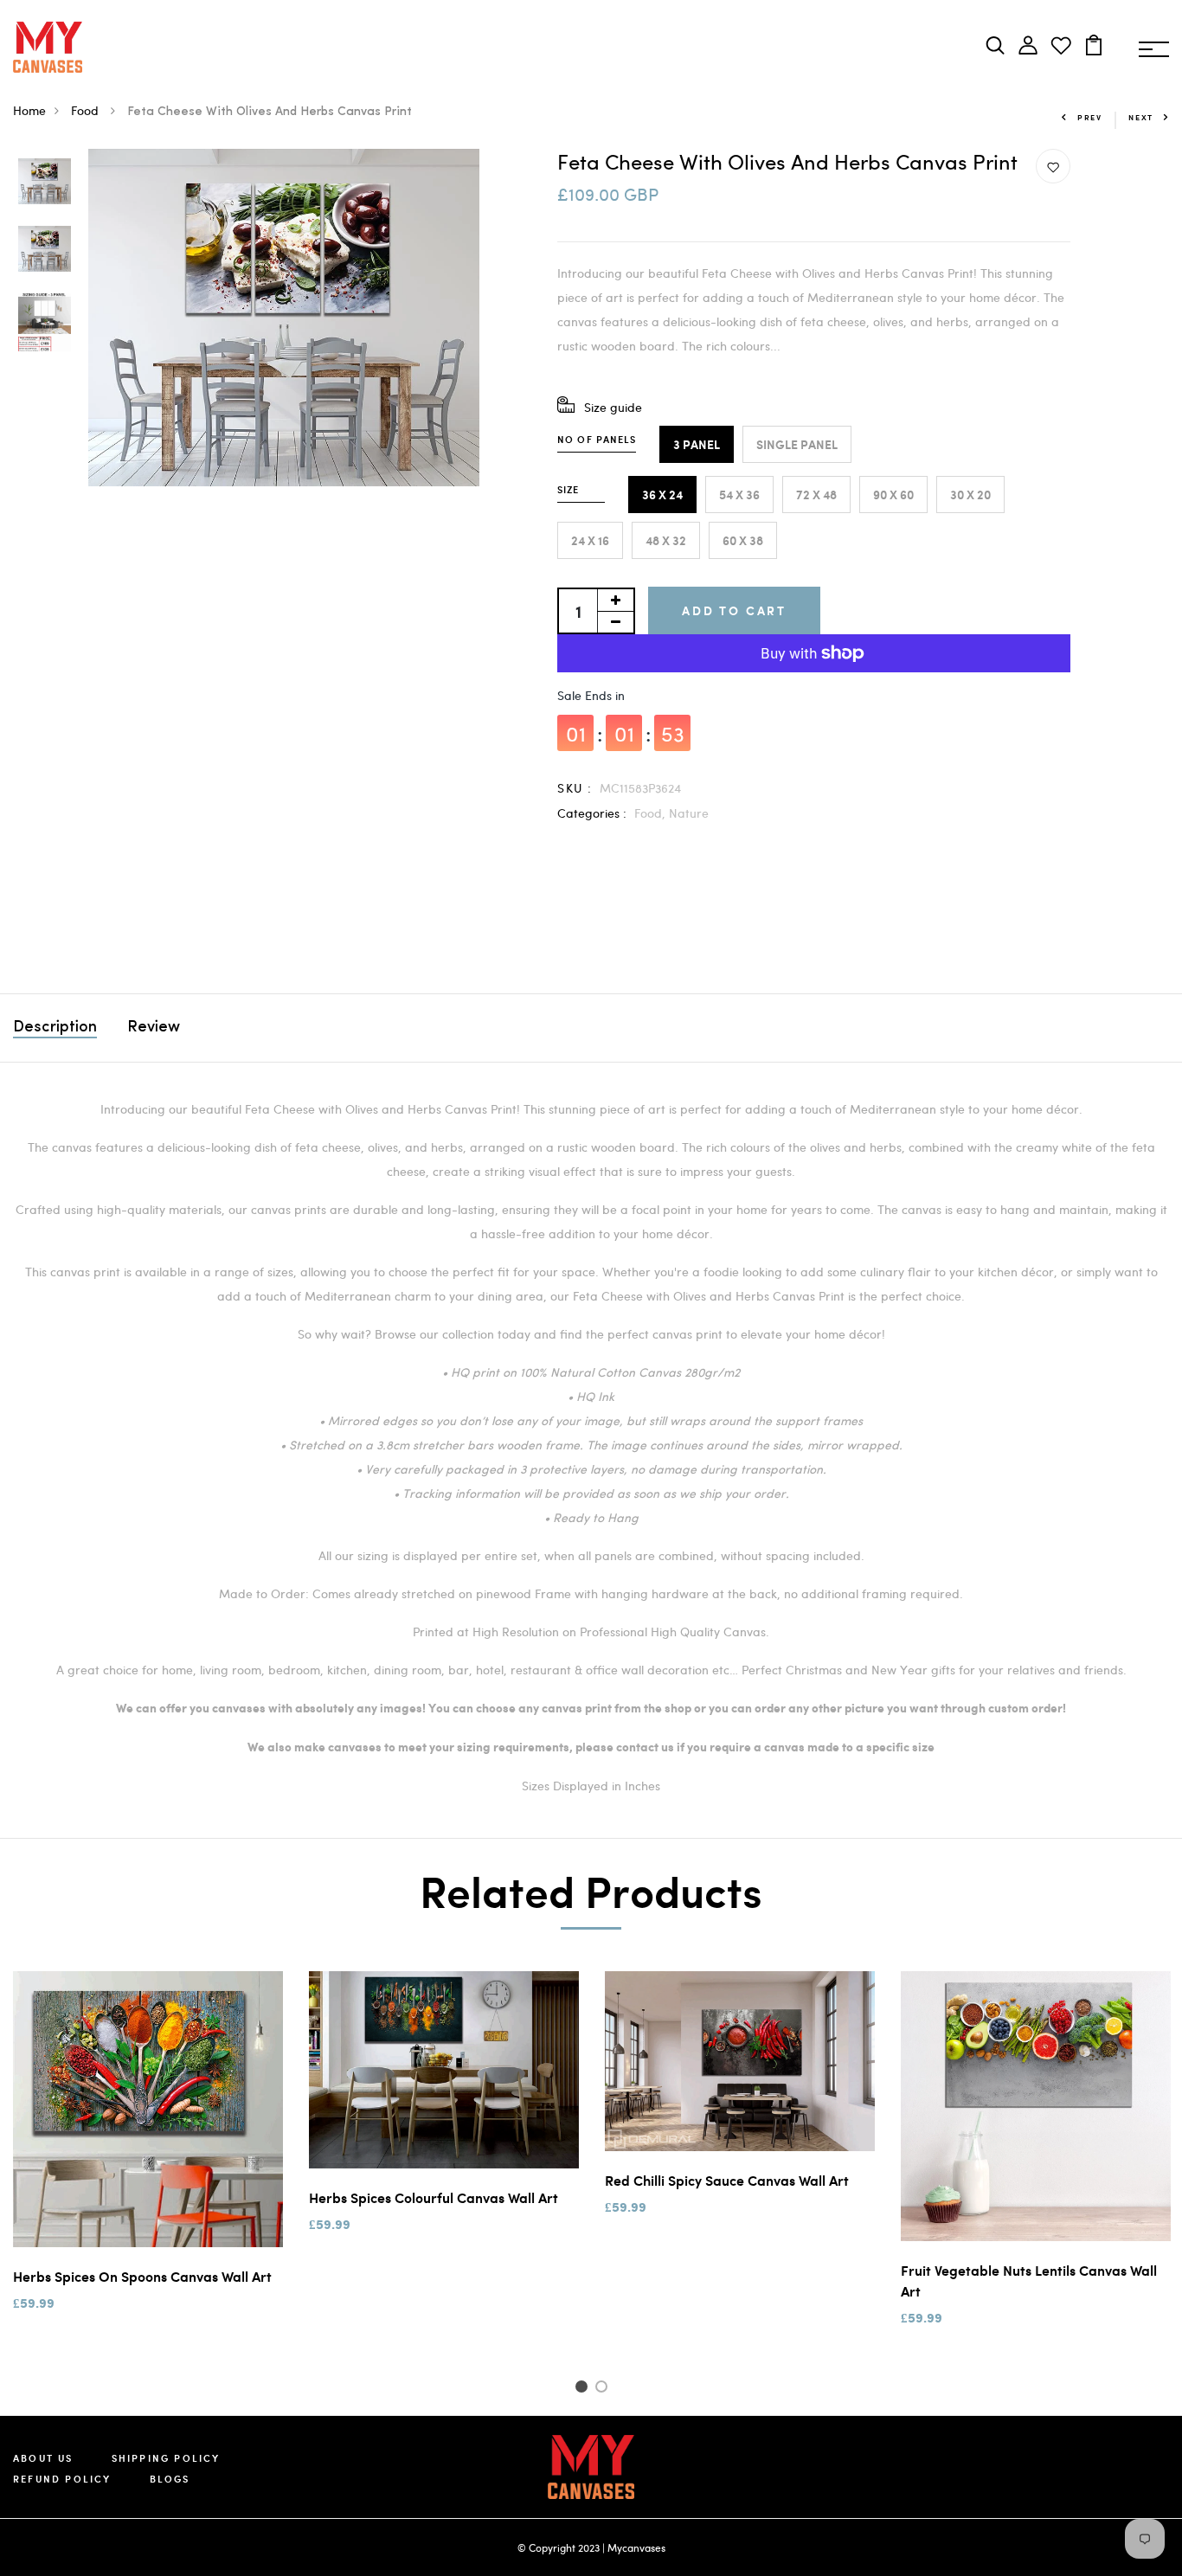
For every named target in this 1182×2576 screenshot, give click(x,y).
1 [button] (584, 2389)
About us (43, 2458)
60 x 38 (743, 540)
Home (29, 110)
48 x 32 (666, 540)
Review (154, 1028)
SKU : (575, 788)
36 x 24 (662, 495)
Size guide (613, 407)
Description (55, 1028)
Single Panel (797, 444)
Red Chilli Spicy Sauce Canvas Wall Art (727, 2180)
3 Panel (697, 444)
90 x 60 (893, 495)
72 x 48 (816, 495)
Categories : (592, 813)
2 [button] (604, 2389)
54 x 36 (739, 495)
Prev (1090, 117)
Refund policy (62, 2479)
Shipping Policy (166, 2458)
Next (1141, 117)
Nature (689, 813)
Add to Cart (734, 610)
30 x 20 (970, 495)
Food (87, 110)
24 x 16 (590, 540)
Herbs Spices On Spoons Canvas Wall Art (142, 2276)
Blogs (170, 2479)
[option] (45, 183)
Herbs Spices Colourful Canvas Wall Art (434, 2197)
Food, (652, 813)
